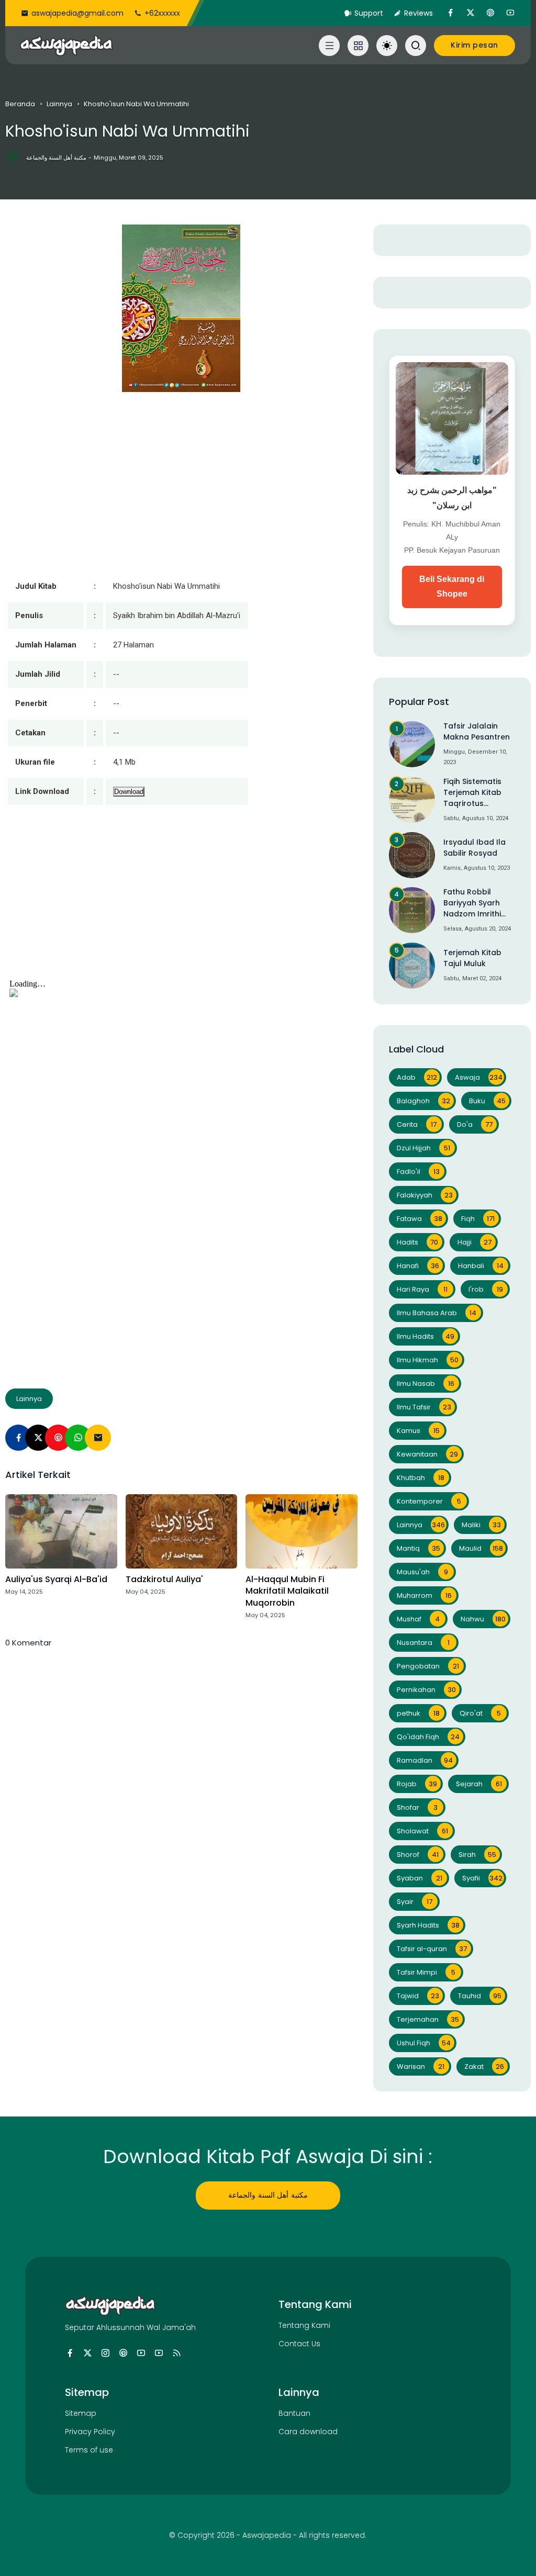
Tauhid (480, 1996)
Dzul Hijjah (423, 1148)
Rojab (417, 1784)
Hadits (418, 1242)
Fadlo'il (418, 1172)
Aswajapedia (267, 2535)
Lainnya (59, 104)
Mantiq (418, 1548)
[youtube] (510, 13)
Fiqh (478, 1219)
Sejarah (479, 1784)
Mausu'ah (422, 1572)
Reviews (418, 13)
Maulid (481, 1548)
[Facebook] (18, 1438)
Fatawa (420, 1219)
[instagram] (105, 2353)
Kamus (418, 1431)
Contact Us (299, 2344)
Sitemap (81, 2413)
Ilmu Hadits (426, 1336)
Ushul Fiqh (424, 2043)
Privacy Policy (90, 2432)
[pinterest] (490, 13)
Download (129, 792)
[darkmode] (387, 46)
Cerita (417, 1124)
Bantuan (294, 2413)
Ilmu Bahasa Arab (437, 1313)
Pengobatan (428, 1666)
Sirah (477, 1855)
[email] (98, 1438)
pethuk (418, 1713)
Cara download (308, 2432)
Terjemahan (428, 2019)
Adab (417, 1077)
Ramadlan (425, 1760)
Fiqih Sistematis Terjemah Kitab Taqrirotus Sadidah (472, 793)
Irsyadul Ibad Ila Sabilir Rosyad (474, 848)
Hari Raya (422, 1289)
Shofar (417, 1807)
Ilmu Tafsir (424, 1407)
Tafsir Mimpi (426, 1972)
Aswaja (479, 1077)
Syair (415, 1902)
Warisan (421, 2067)
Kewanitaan (427, 1454)
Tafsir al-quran (432, 1949)
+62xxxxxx (162, 13)
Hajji (475, 1242)
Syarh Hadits (428, 1925)
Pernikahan (426, 1690)
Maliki (481, 1525)
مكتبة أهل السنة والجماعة (268, 2195)
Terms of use (89, 2450)
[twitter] (471, 13)
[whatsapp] (78, 1438)
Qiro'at (480, 1713)
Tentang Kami (304, 2325)
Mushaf (418, 1619)
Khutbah (421, 1478)
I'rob (486, 1289)
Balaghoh (423, 1101)
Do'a (475, 1124)
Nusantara (423, 1643)
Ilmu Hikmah (428, 1360)
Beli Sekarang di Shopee (452, 587)
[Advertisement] (181, 902)
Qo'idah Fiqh (428, 1737)
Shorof (418, 1855)
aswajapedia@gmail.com (77, 13)
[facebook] (451, 13)
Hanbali (481, 1266)
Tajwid (418, 1996)
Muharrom (424, 1595)
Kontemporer (429, 1501)
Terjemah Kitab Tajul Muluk (472, 958)
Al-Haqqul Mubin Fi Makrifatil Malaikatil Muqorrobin (287, 1591)
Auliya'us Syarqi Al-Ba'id (56, 1580)
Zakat (484, 2067)
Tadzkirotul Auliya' (164, 1580)
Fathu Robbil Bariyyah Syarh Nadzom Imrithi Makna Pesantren (477, 903)
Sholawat (422, 1831)
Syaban (420, 1878)
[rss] (177, 2353)
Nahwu (483, 1619)
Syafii (483, 1878)
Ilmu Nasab (426, 1384)
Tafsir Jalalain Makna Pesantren (477, 731)
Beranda (20, 104)
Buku (488, 1101)
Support (369, 13)
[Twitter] (38, 1438)
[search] (416, 46)
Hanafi (418, 1266)
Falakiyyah (425, 1195)
